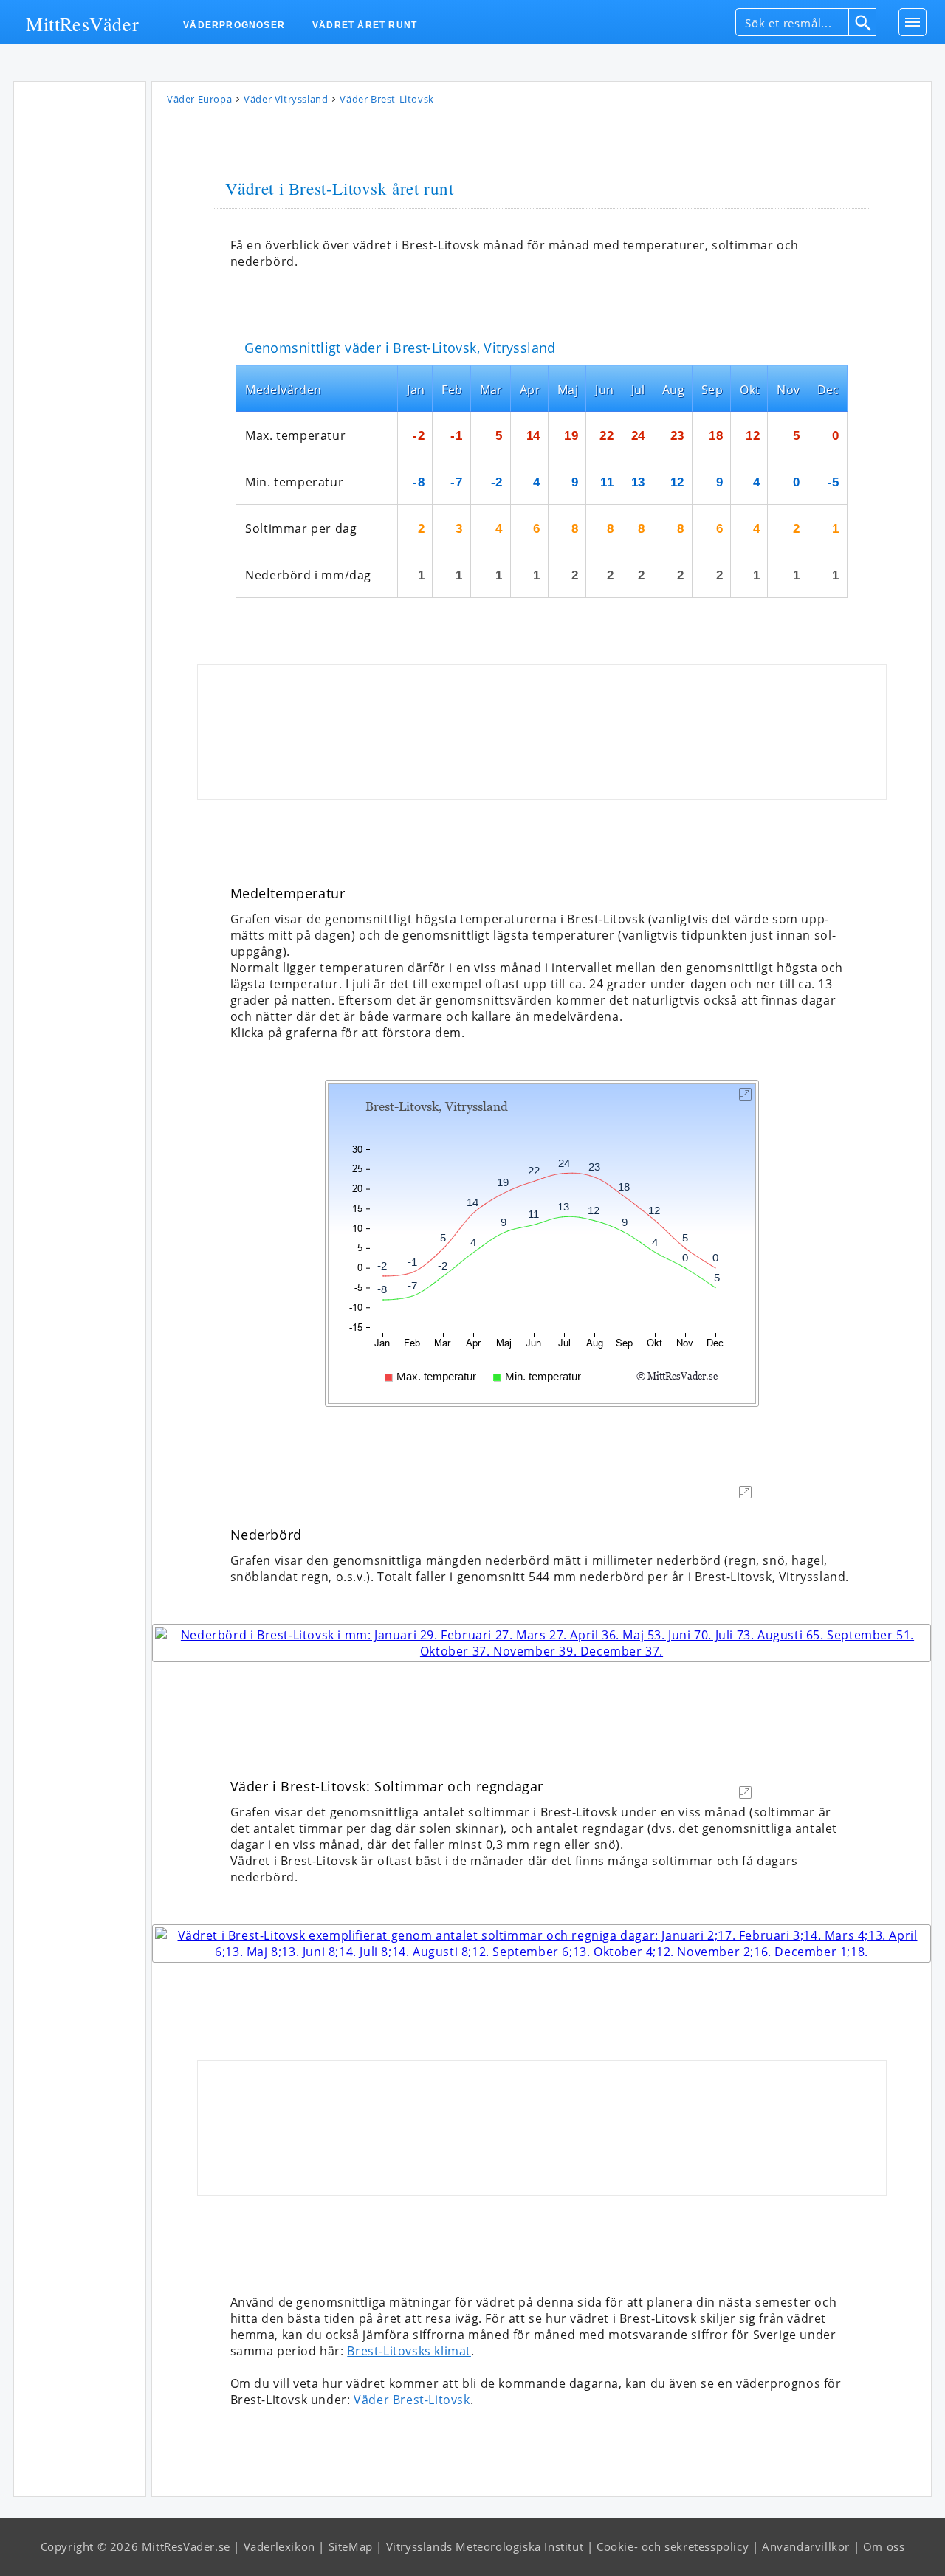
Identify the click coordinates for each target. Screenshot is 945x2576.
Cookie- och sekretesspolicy (673, 2546)
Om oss (884, 2546)
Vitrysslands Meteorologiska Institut (485, 2546)
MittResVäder (82, 23)
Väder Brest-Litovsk (412, 2400)
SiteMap (351, 2546)
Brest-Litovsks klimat (409, 2351)
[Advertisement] (80, 310)
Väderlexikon (279, 2546)
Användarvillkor (806, 2546)
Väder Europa (199, 99)
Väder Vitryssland (286, 99)
